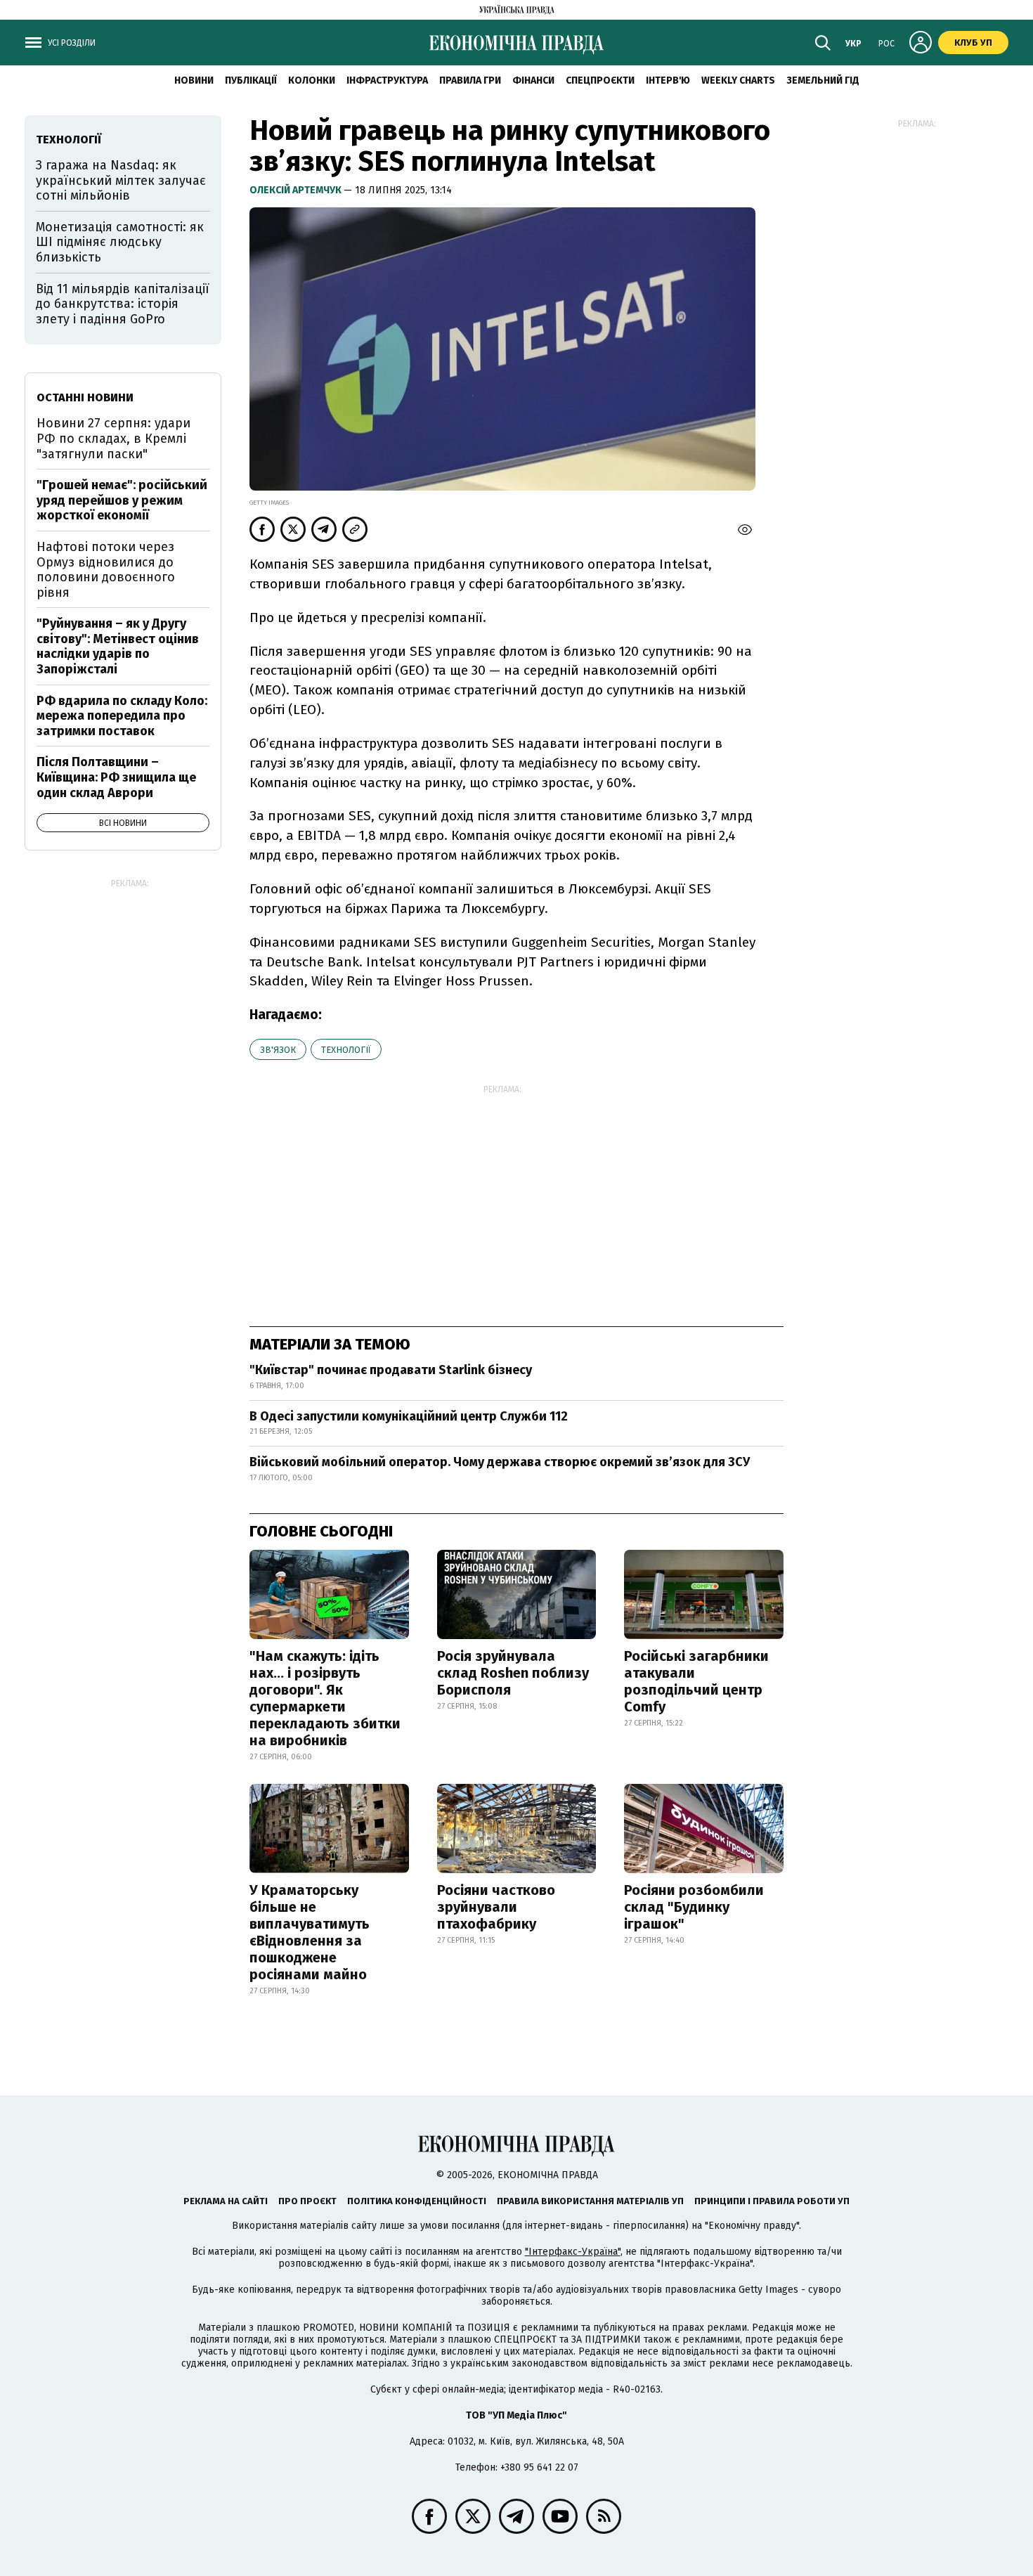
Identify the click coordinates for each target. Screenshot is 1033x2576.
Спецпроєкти (600, 80)
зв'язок (278, 1050)
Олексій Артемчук (297, 190)
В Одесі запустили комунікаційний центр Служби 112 (409, 1416)
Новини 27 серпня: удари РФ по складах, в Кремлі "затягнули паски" (113, 438)
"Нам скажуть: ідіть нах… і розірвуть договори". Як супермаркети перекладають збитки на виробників (325, 1698)
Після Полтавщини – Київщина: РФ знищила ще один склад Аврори (116, 777)
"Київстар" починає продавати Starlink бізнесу (391, 1370)
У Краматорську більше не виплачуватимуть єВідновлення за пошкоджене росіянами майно (310, 1932)
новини (194, 80)
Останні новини (85, 397)
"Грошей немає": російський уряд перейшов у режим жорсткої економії (122, 500)
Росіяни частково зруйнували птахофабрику (496, 1907)
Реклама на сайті (226, 2201)
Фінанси (533, 80)
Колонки (312, 80)
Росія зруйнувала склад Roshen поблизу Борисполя (513, 1673)
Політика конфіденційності (417, 2201)
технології (346, 1050)
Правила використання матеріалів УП (590, 2201)
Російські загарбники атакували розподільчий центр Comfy (696, 1681)
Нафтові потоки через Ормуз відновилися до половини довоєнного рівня (106, 570)
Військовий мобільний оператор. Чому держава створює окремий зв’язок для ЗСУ (500, 1462)
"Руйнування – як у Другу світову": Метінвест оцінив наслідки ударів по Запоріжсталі (118, 646)
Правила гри (470, 80)
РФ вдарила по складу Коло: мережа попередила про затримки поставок (122, 716)
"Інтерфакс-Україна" (573, 2252)
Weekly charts (738, 80)
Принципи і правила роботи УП (772, 2201)
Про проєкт (307, 2201)
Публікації (251, 80)
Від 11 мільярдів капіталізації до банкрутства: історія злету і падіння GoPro (123, 304)
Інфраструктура (387, 80)
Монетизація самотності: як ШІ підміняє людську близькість (120, 242)
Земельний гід (823, 80)
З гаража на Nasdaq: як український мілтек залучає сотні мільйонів (121, 180)
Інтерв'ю (668, 80)
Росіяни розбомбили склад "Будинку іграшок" (694, 1907)
